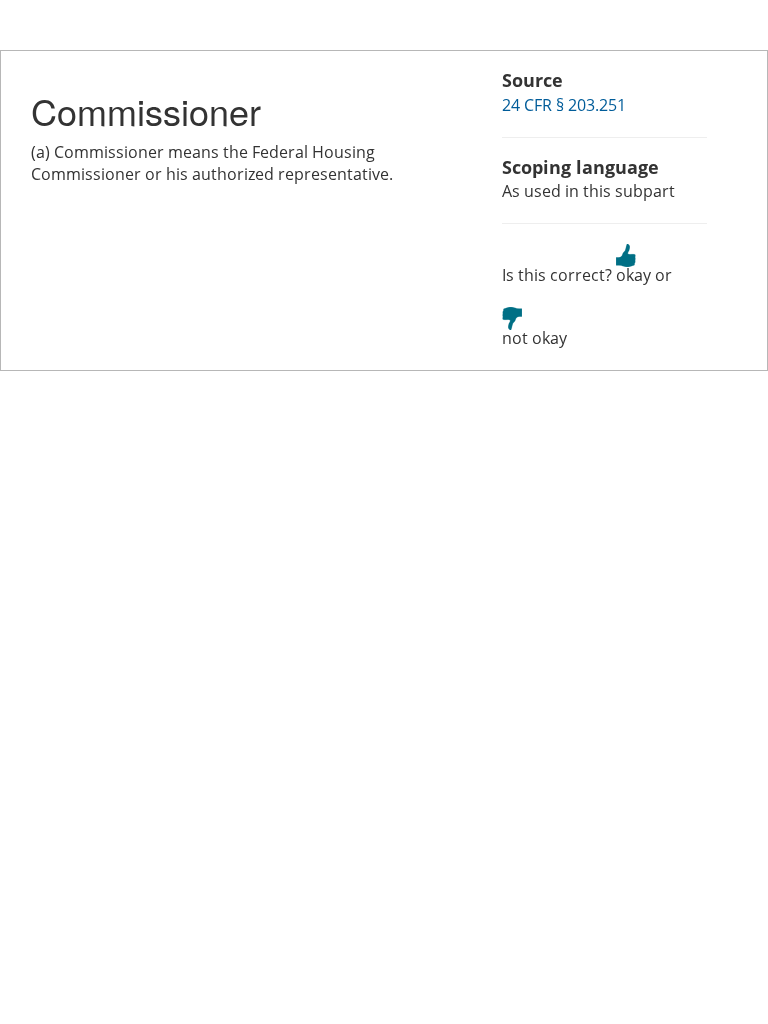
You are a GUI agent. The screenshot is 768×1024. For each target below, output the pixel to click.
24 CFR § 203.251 (564, 105)
